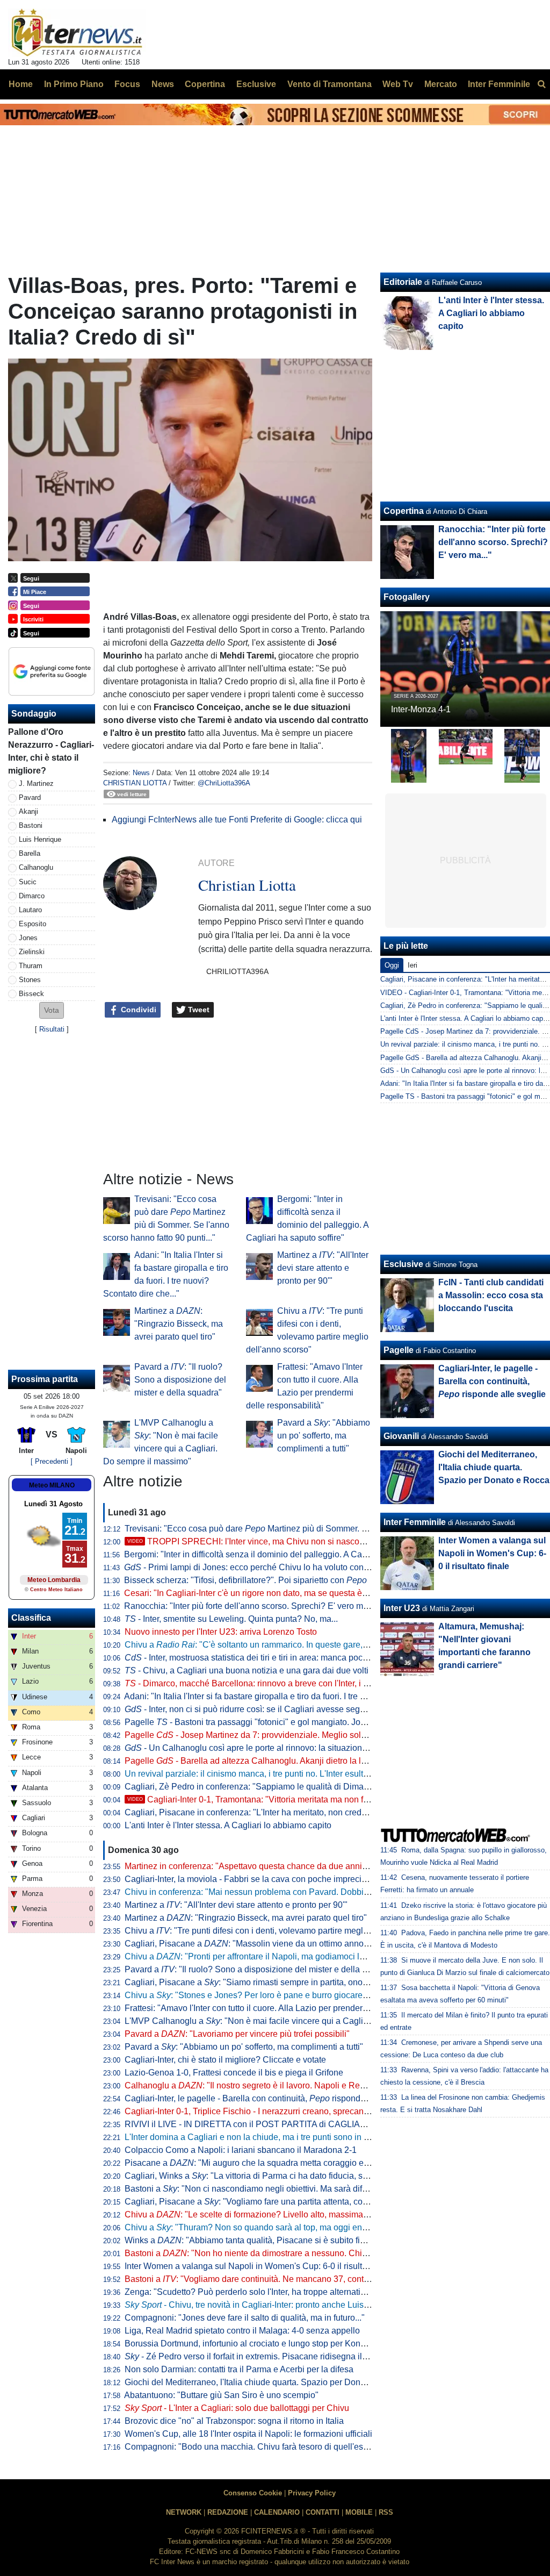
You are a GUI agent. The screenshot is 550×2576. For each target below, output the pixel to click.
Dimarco (32, 896)
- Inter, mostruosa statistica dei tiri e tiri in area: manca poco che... (257, 1658)
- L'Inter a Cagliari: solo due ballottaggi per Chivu (237, 2408)
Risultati (52, 1029)
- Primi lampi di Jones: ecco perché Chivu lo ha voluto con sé (249, 1567)
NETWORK (184, 2512)
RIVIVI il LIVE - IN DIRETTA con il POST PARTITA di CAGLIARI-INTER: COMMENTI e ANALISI (307, 2124)
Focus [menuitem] (127, 84)
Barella (30, 853)
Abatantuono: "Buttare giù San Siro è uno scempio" (221, 2395)
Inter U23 (402, 1608)
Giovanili (401, 1436)
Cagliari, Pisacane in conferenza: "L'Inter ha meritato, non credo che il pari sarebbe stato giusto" (306, 1812)
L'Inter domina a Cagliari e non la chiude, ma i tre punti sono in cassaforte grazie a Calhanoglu (303, 2137)
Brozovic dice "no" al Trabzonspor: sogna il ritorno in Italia (234, 2421)
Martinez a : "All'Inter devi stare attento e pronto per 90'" (323, 1268)
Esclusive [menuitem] (256, 84)
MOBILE (359, 2512)
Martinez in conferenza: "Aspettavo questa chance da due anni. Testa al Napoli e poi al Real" (301, 1866)
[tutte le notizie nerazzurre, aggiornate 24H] (77, 33)
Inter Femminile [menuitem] (499, 84)
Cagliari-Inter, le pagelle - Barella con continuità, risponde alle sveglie (268, 2098)
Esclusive (403, 1264)
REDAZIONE (228, 2512)
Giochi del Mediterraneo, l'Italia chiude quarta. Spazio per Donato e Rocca (265, 2382)
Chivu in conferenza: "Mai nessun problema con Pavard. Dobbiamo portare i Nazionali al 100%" (307, 1892)
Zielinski (32, 952)
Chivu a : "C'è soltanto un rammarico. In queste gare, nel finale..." (267, 1645)
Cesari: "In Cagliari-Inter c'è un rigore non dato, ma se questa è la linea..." (263, 1593)
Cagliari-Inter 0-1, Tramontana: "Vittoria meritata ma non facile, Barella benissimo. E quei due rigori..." (329, 1799)
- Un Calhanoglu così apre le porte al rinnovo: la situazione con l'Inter (265, 1748)
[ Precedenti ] (52, 1461)
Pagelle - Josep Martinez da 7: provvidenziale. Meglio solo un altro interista (277, 1735)
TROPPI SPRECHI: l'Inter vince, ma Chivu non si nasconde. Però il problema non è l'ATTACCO (319, 1541)
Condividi (137, 1010)
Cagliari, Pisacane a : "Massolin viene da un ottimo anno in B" (254, 1944)
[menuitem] (541, 84)
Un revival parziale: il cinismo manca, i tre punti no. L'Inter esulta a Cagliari (266, 1774)
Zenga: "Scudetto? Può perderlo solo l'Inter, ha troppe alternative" (249, 2292)
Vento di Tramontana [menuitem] (330, 84)
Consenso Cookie (253, 2493)
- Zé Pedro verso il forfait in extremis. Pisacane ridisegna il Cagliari (259, 2356)
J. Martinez (36, 783)
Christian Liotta (135, 783)
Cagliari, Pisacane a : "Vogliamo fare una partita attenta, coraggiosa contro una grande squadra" (314, 2202)
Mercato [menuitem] (441, 84)
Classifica (31, 1618)
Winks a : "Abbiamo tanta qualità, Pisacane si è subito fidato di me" (264, 2240)
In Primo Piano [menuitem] (74, 84)
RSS (386, 2512)
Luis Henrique (40, 839)
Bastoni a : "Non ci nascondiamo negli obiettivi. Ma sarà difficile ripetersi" (270, 2189)
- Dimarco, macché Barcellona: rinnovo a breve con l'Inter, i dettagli (258, 1683)
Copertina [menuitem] (205, 84)
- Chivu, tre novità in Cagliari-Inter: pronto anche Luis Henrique (263, 2305)
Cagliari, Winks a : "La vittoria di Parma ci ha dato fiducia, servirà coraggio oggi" (283, 2176)
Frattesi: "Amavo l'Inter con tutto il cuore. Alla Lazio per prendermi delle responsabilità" (288, 2008)
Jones (28, 938)
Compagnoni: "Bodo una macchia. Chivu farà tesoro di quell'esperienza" (262, 2447)
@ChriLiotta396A (224, 783)
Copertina (404, 511)
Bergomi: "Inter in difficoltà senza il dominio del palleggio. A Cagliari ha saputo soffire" (287, 1554)
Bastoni (31, 825)
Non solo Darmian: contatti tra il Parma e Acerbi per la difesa (239, 2369)
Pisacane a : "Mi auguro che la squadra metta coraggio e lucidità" (260, 2163)
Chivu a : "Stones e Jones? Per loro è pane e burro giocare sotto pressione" (275, 1995)
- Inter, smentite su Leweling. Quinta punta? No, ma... (231, 1619)
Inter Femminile (415, 1522)
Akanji (28, 811)
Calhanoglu (36, 867)
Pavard (30, 797)
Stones (30, 980)
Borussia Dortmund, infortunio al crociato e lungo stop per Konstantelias (261, 2344)
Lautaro (30, 910)
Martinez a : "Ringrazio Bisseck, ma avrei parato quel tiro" (179, 1324)
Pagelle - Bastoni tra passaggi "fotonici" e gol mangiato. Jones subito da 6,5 (275, 1722)
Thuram (31, 966)
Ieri (412, 965)
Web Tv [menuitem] (398, 84)
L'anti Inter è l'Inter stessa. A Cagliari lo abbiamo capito (228, 1825)
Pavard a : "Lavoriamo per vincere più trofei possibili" (237, 2034)
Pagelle (399, 1350)
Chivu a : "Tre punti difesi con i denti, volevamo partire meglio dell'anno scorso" (281, 1931)
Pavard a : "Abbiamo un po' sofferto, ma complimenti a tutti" (324, 1436)
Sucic (28, 882)
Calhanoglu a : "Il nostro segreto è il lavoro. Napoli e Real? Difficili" (264, 2085)
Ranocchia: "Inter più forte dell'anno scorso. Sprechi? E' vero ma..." (251, 1606)
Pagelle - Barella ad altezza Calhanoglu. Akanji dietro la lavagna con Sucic (277, 1761)
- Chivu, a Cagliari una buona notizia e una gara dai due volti (247, 1670)
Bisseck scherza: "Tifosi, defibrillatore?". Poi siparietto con (245, 1580)
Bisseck (31, 994)
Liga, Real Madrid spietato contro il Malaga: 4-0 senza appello (242, 2331)
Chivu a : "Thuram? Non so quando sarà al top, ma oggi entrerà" (254, 2227)
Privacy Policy (312, 2493)
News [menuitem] (163, 84)
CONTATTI (323, 2512)
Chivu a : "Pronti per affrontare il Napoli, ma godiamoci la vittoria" (260, 1956)
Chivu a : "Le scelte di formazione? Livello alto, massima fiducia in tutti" (272, 2214)
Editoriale (403, 282)
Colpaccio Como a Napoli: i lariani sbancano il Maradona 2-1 (241, 2150)
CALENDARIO (277, 2512)
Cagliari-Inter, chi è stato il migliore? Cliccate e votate (225, 2060)
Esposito (32, 924)
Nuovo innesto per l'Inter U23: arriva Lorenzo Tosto (221, 1632)
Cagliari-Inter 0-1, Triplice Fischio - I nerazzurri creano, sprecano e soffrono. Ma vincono (291, 2111)
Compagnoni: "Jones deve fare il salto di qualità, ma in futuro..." (245, 2318)
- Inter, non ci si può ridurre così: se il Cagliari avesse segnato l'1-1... (263, 1709)
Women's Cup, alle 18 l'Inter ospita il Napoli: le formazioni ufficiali (248, 2434)
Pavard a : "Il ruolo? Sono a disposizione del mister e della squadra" (180, 1380)
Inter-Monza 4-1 (421, 709)
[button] (52, 1010)
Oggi (392, 965)
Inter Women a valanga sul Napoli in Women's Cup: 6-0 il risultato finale (261, 2266)
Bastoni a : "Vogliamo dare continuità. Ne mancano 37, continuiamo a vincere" (280, 2279)
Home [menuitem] (21, 84)
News (141, 773)
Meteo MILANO (52, 1485)
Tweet (198, 1010)
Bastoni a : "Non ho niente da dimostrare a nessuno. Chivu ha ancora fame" (280, 2253)
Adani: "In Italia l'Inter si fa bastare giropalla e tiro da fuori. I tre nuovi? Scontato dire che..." (294, 1696)
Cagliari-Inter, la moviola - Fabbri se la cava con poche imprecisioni (252, 1879)
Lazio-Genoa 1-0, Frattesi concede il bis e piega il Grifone (234, 2073)
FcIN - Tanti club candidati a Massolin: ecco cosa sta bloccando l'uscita (491, 1295)
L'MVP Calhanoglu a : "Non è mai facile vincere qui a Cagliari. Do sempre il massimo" (295, 2021)
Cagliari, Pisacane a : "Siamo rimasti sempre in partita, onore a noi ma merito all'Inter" (294, 1982)
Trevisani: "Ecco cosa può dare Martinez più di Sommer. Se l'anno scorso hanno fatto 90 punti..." (318, 1529)
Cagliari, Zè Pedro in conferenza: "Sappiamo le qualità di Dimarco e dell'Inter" (272, 1787)
